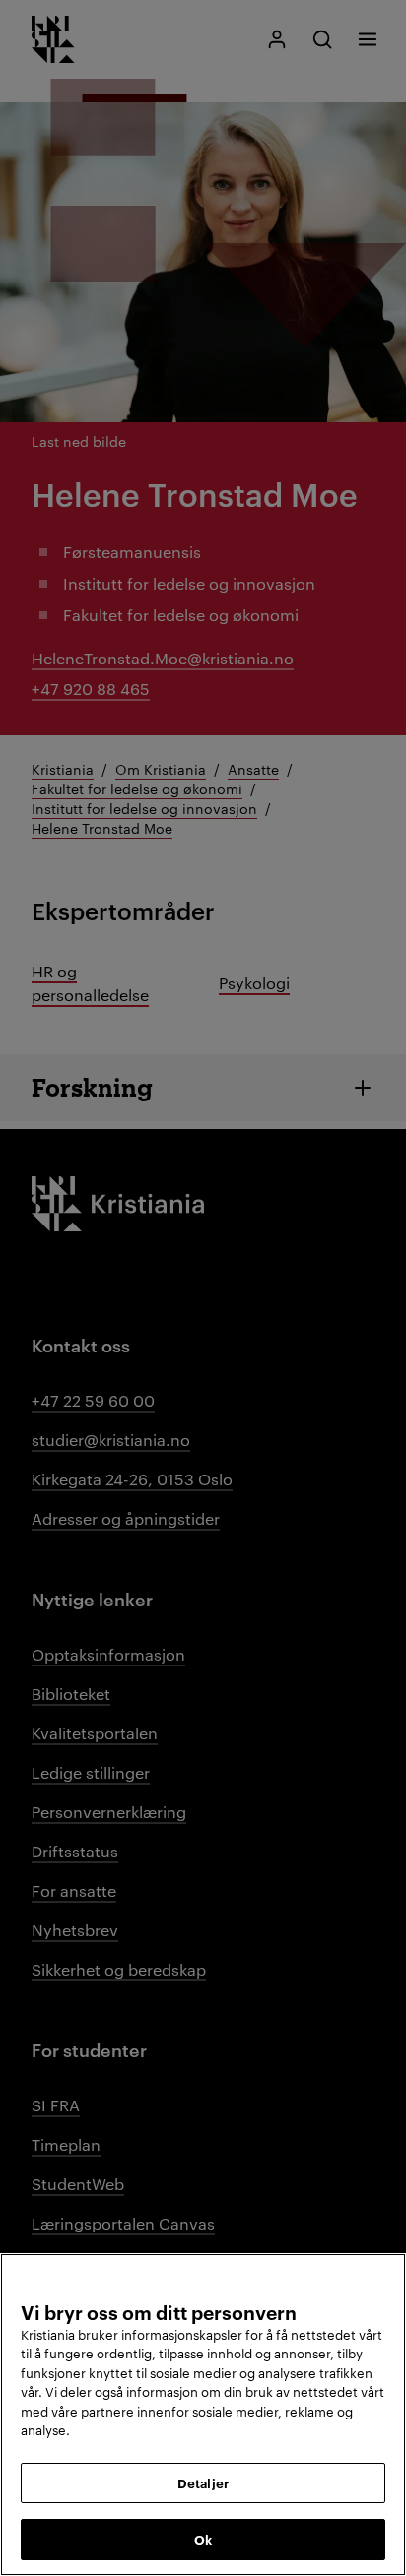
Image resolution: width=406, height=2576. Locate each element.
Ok (203, 2539)
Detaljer (203, 2482)
